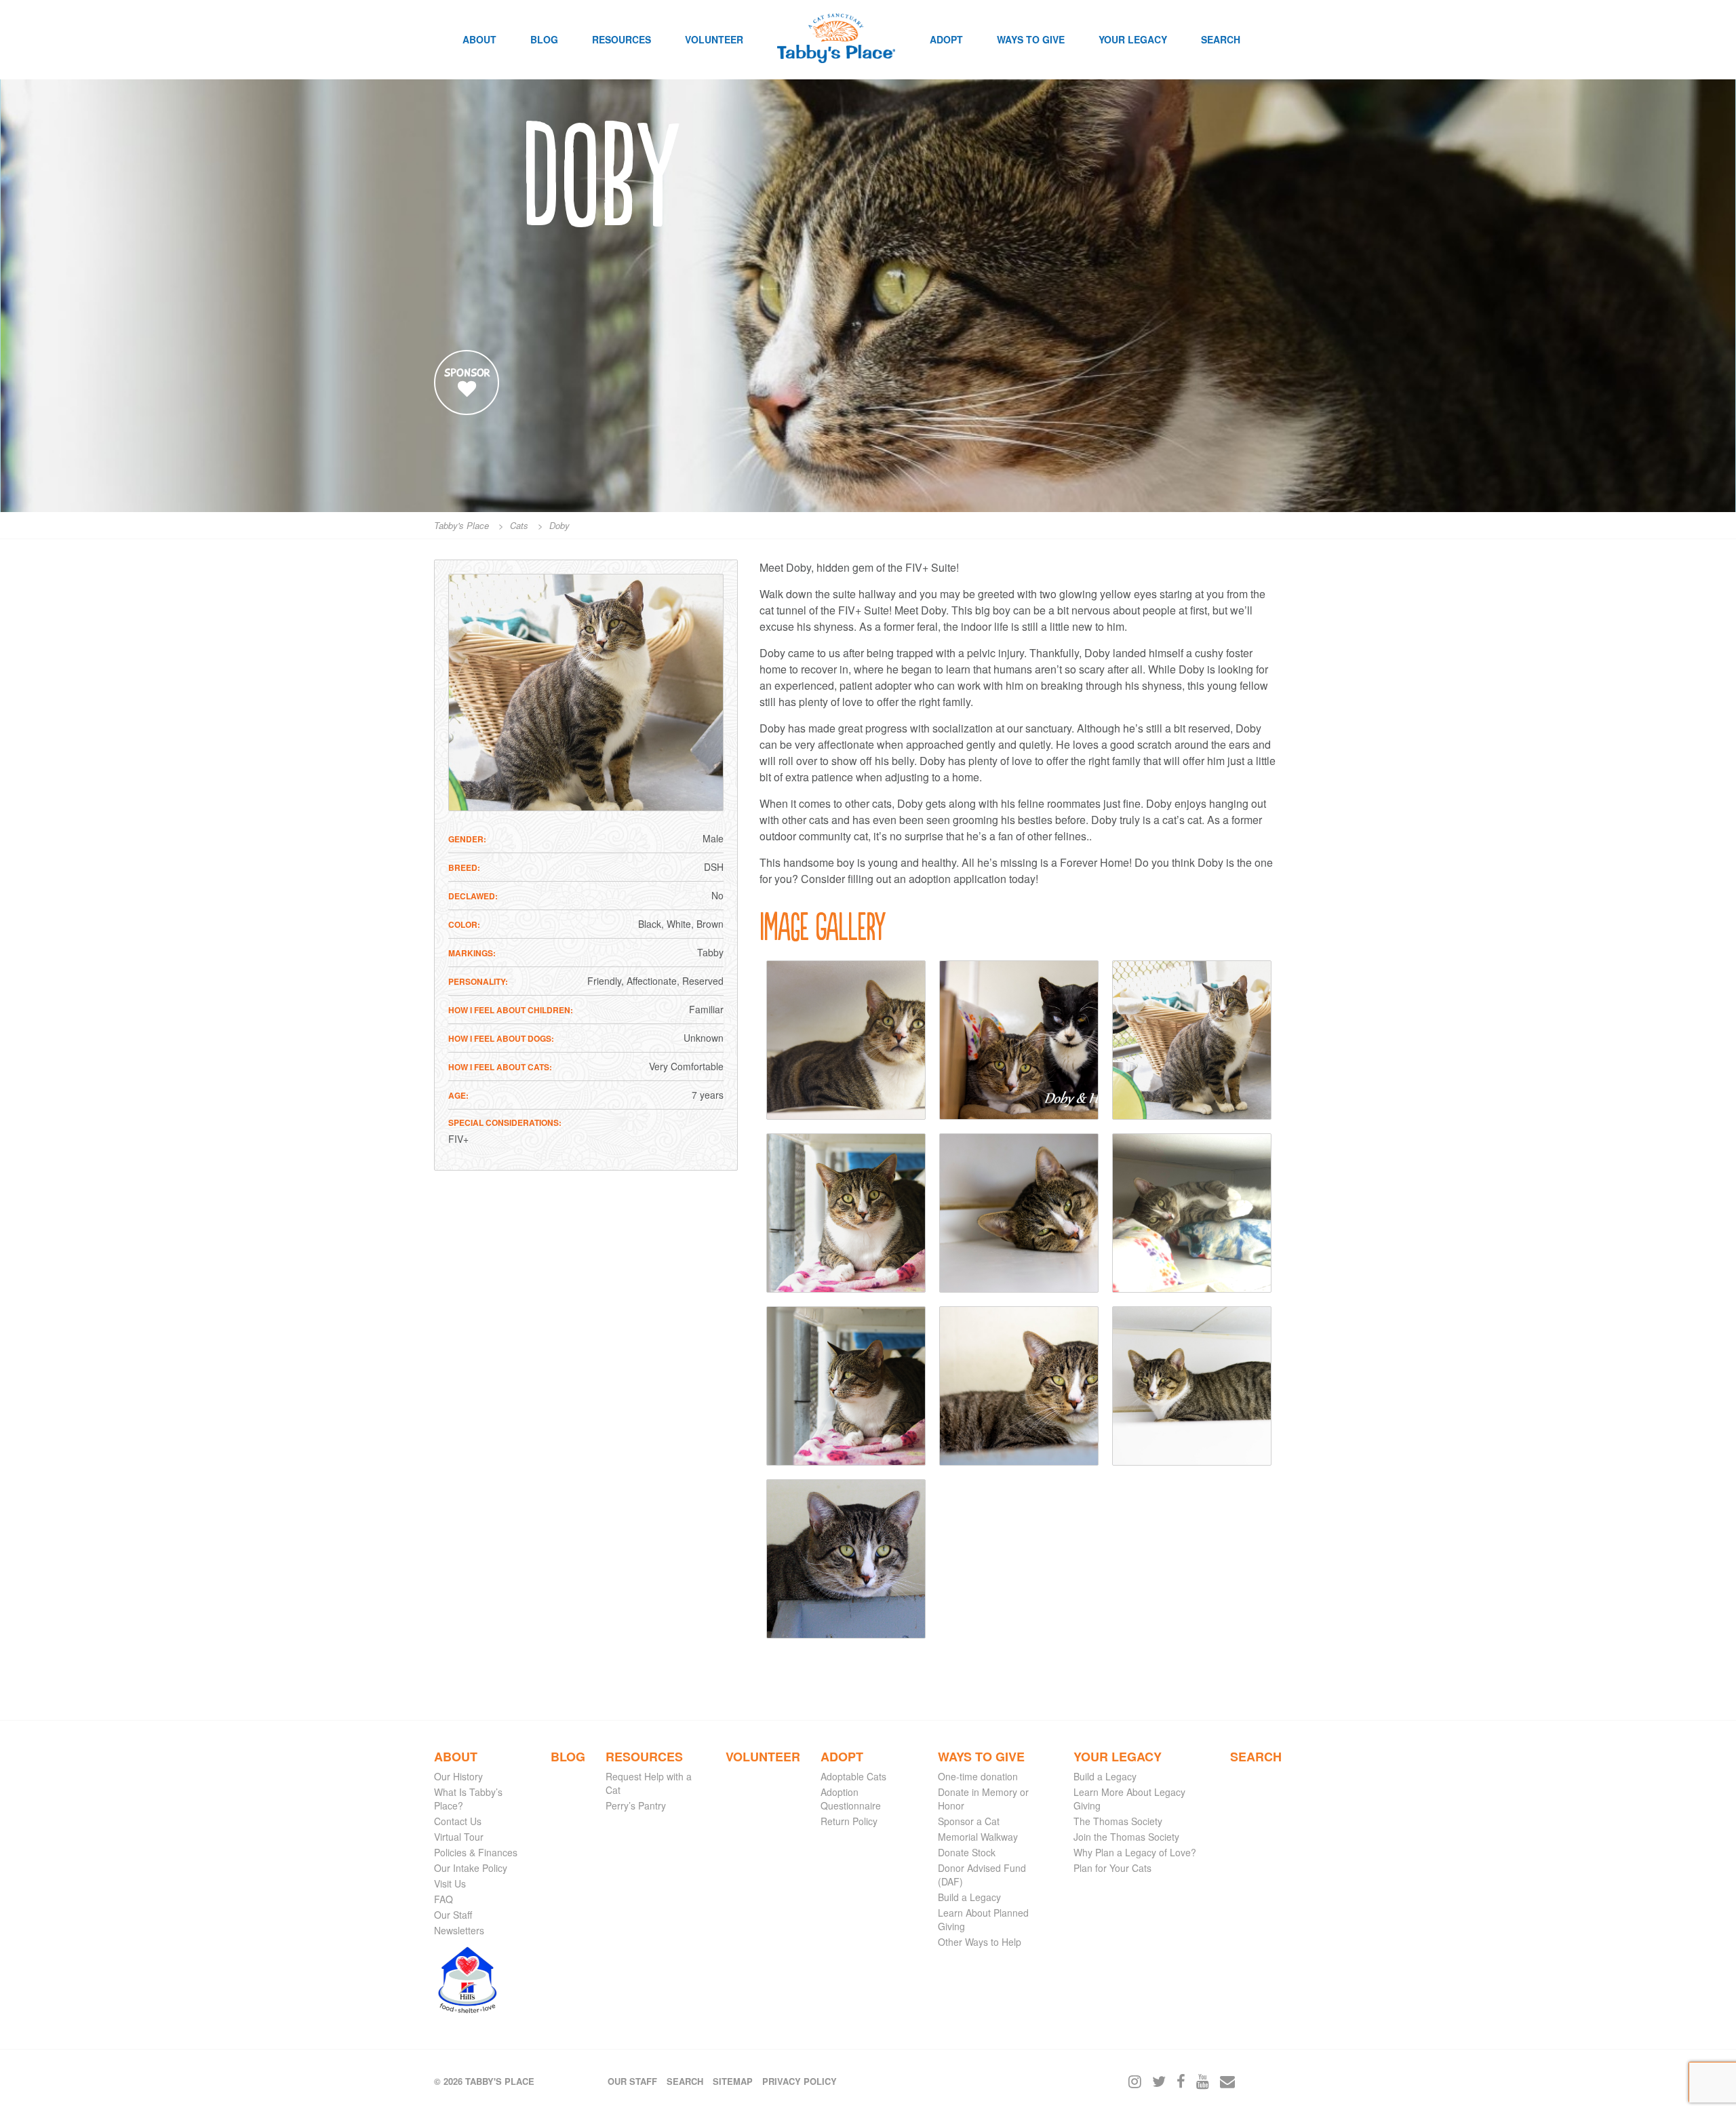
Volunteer (714, 39)
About (479, 39)
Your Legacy (1133, 39)
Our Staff (453, 1915)
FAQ (443, 1899)
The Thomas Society (1118, 1821)
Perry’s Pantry (636, 1805)
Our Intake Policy (471, 1868)
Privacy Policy (800, 2081)
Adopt (946, 39)
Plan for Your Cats (1112, 1868)
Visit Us (450, 1883)
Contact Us (458, 1821)
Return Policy (849, 1821)
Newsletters (459, 1930)
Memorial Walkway (978, 1837)
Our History (458, 1776)
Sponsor (467, 373)
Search (1221, 39)
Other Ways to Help (980, 1942)
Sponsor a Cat (969, 1821)
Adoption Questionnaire (851, 1799)
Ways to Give (1031, 39)
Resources (622, 39)
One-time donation (978, 1776)
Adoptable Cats (853, 1776)
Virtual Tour (459, 1837)
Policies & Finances (476, 1852)
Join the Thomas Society (1126, 1837)
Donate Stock (967, 1852)
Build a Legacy (969, 1897)
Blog (544, 39)
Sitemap (733, 2081)
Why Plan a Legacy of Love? (1135, 1852)
